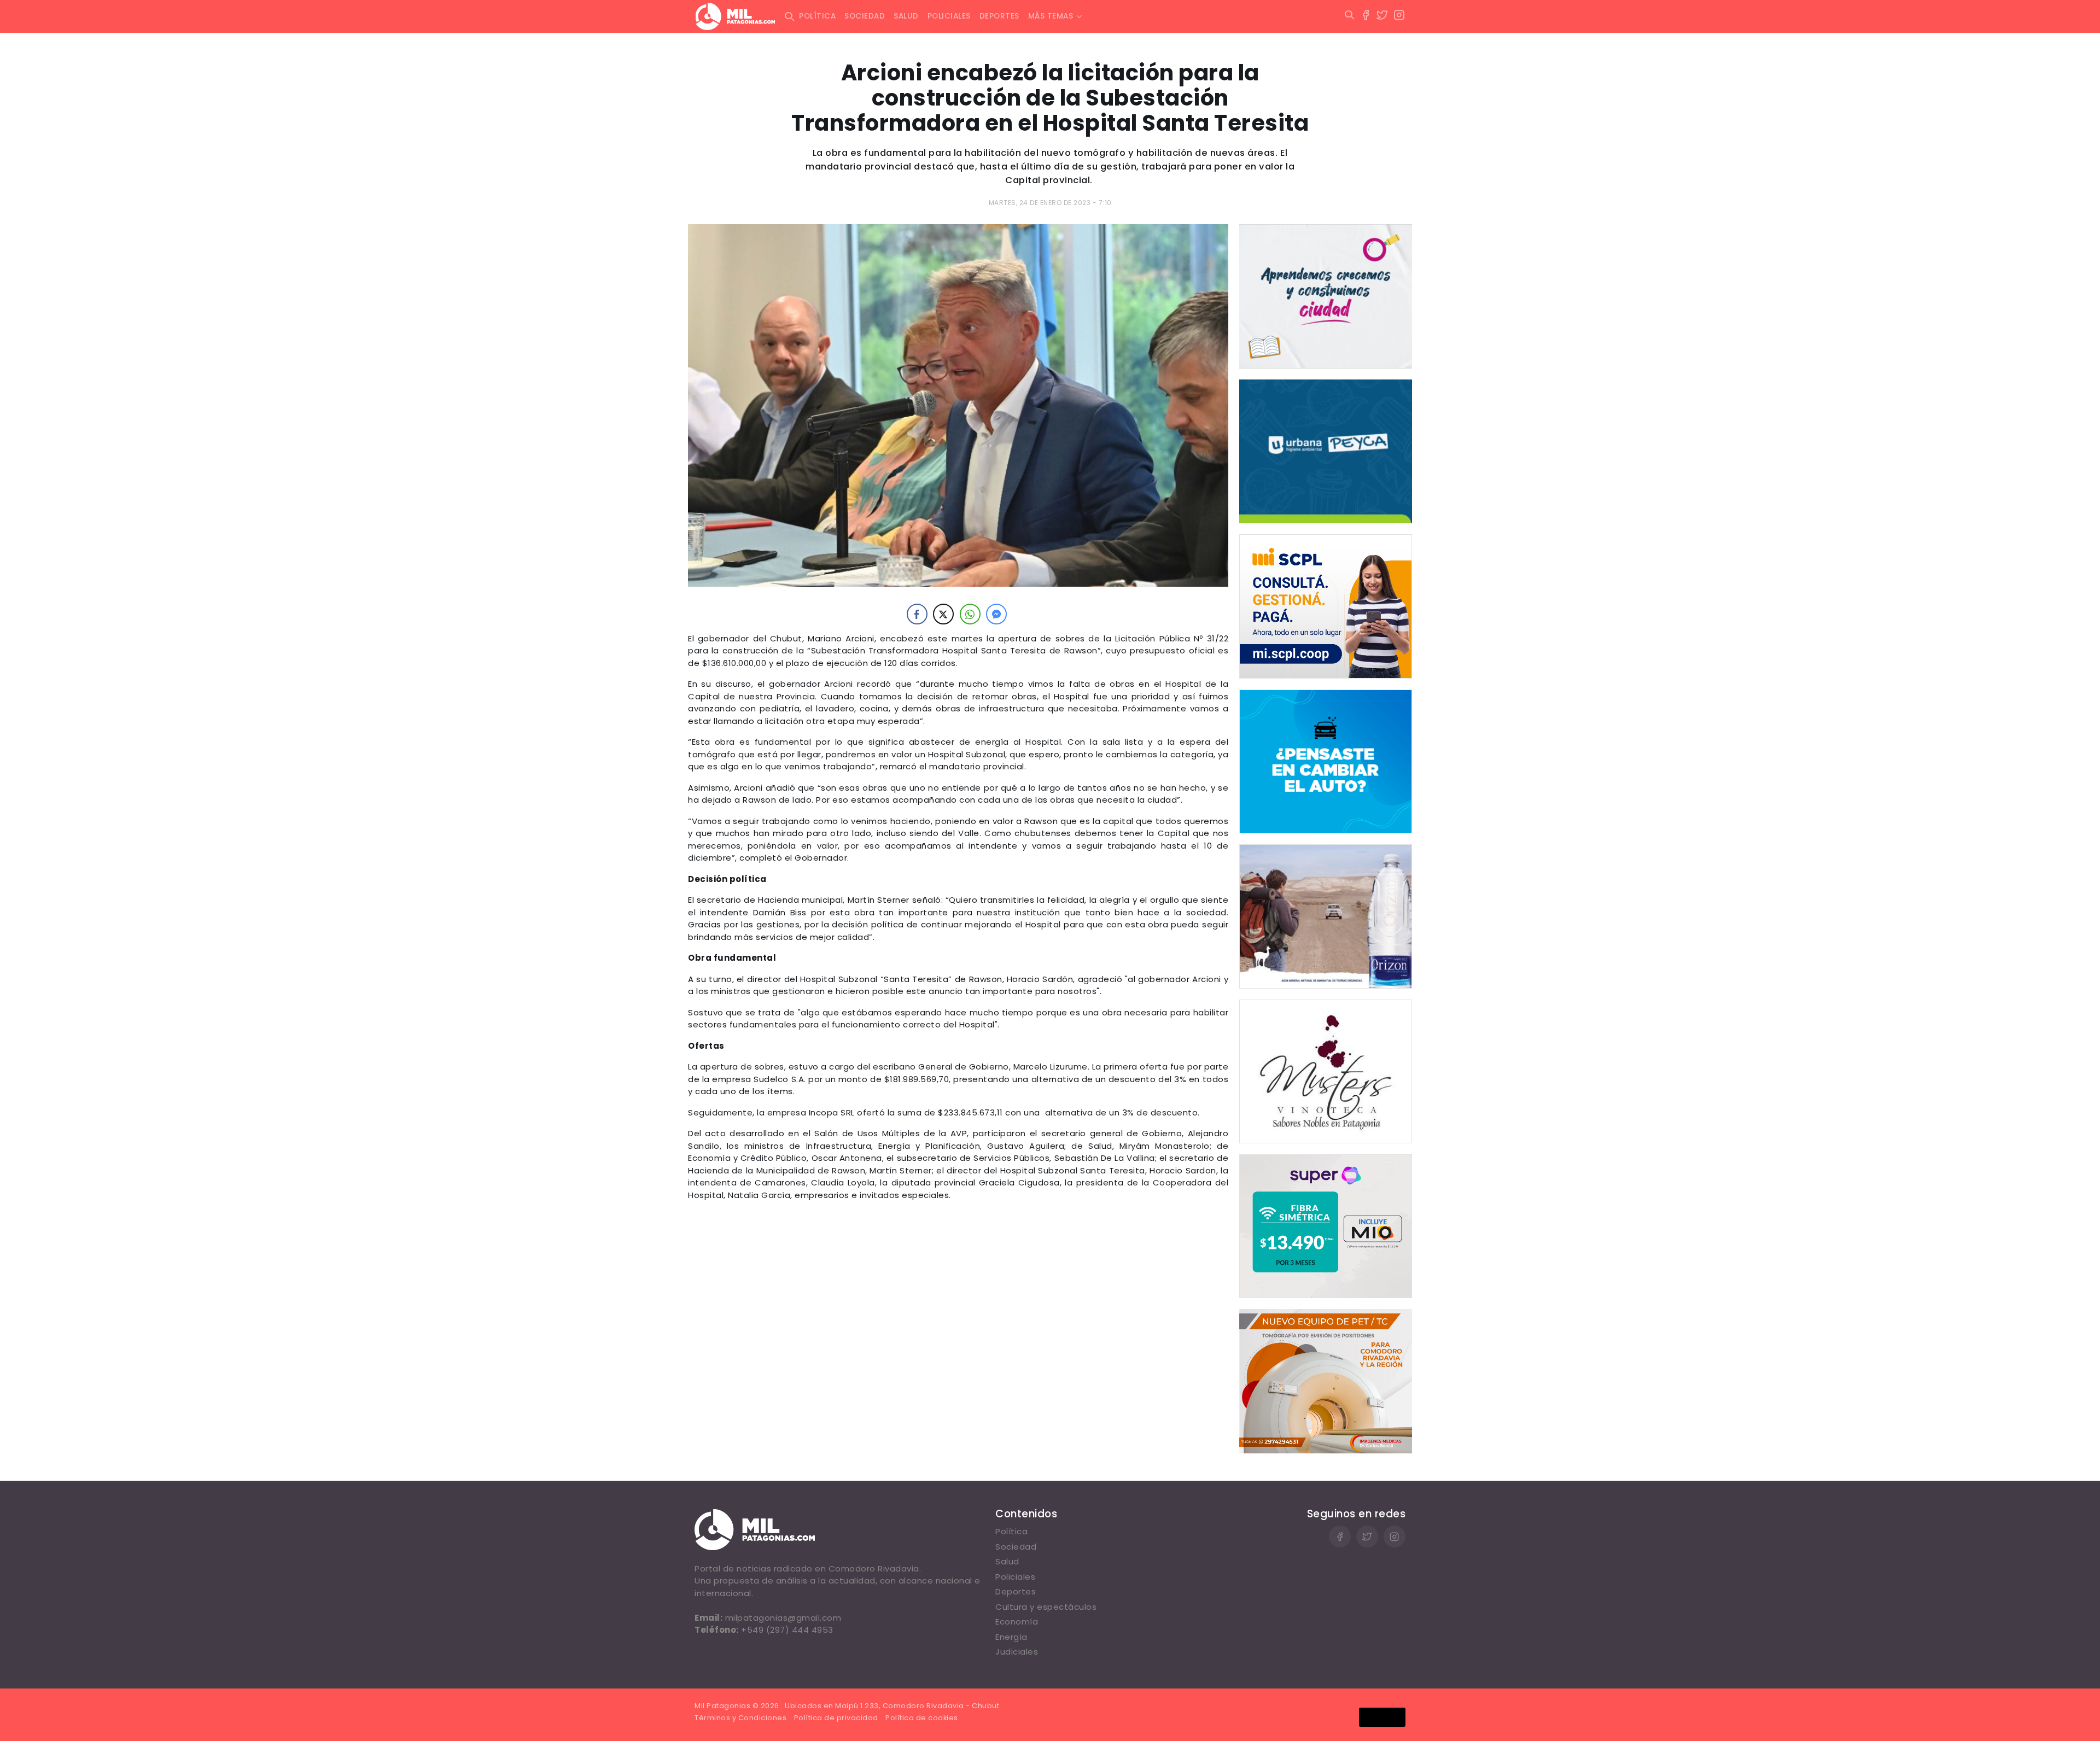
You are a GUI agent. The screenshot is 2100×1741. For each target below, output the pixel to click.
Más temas (1051, 16)
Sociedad (865, 16)
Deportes (999, 16)
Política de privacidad (836, 1718)
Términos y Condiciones (740, 1718)
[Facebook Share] (917, 614)
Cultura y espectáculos (1046, 1607)
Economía (1017, 1622)
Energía (1011, 1637)
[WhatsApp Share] (970, 614)
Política (817, 16)
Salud (906, 16)
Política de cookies (922, 1718)
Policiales (949, 16)
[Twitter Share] (943, 614)
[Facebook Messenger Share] (996, 614)
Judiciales (1017, 1652)
